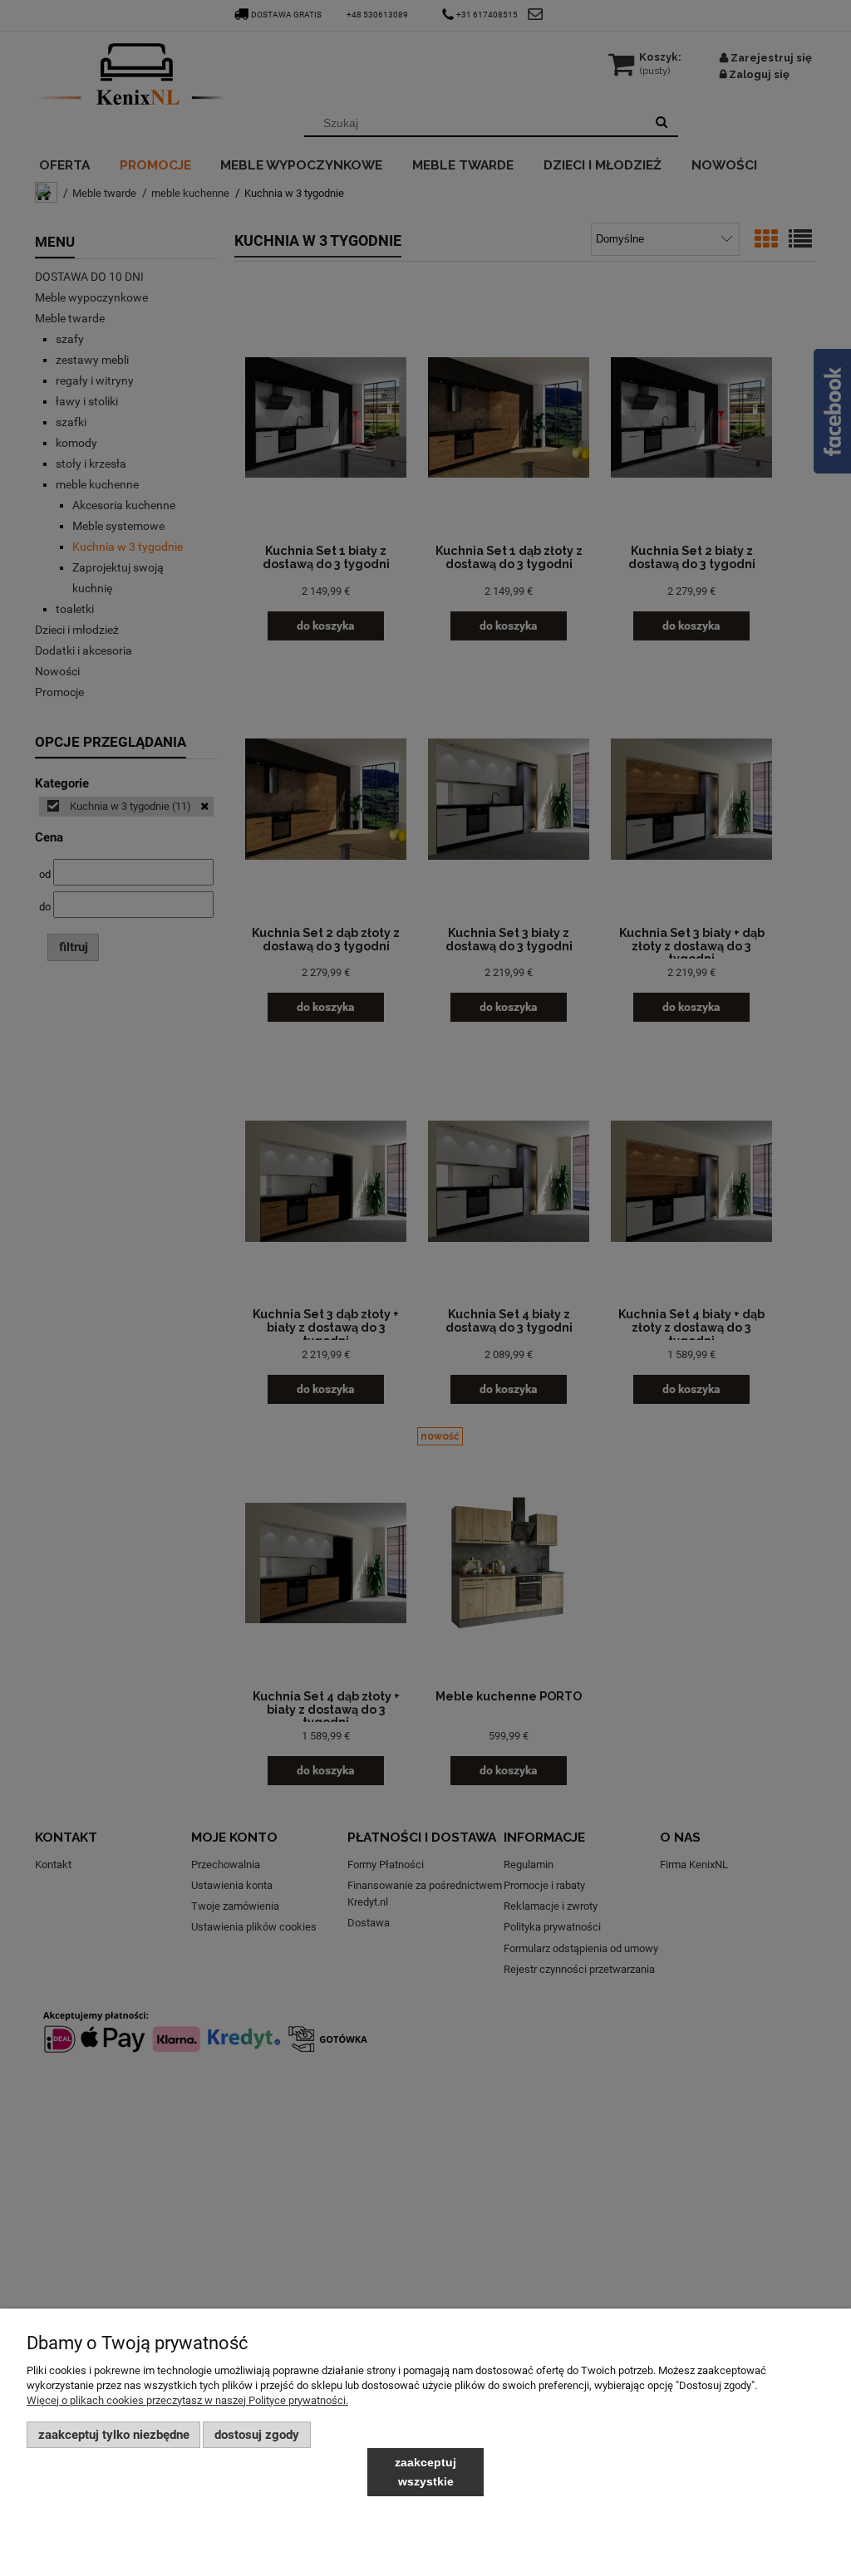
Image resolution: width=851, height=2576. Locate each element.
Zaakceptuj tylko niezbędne (114, 2435)
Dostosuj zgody (257, 2435)
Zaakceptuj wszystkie (425, 2472)
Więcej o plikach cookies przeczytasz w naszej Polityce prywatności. (187, 2400)
